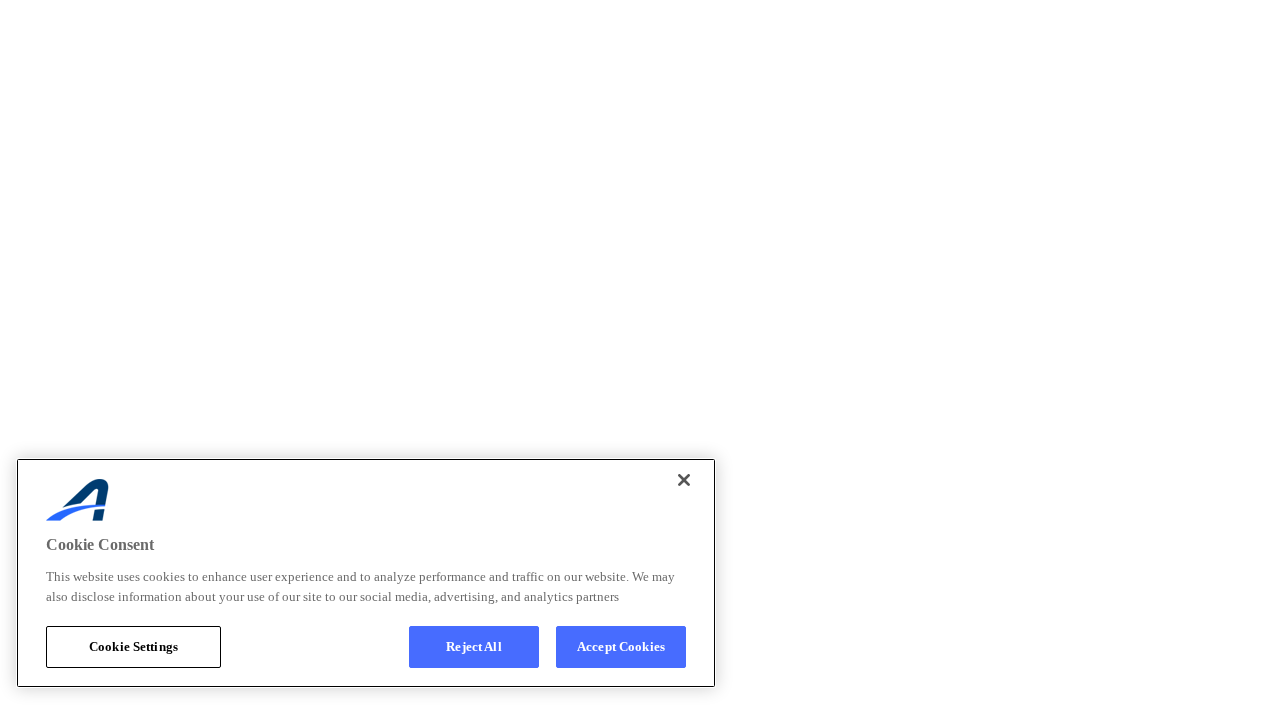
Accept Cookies (621, 646)
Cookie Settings (133, 646)
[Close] (684, 480)
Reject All (473, 646)
